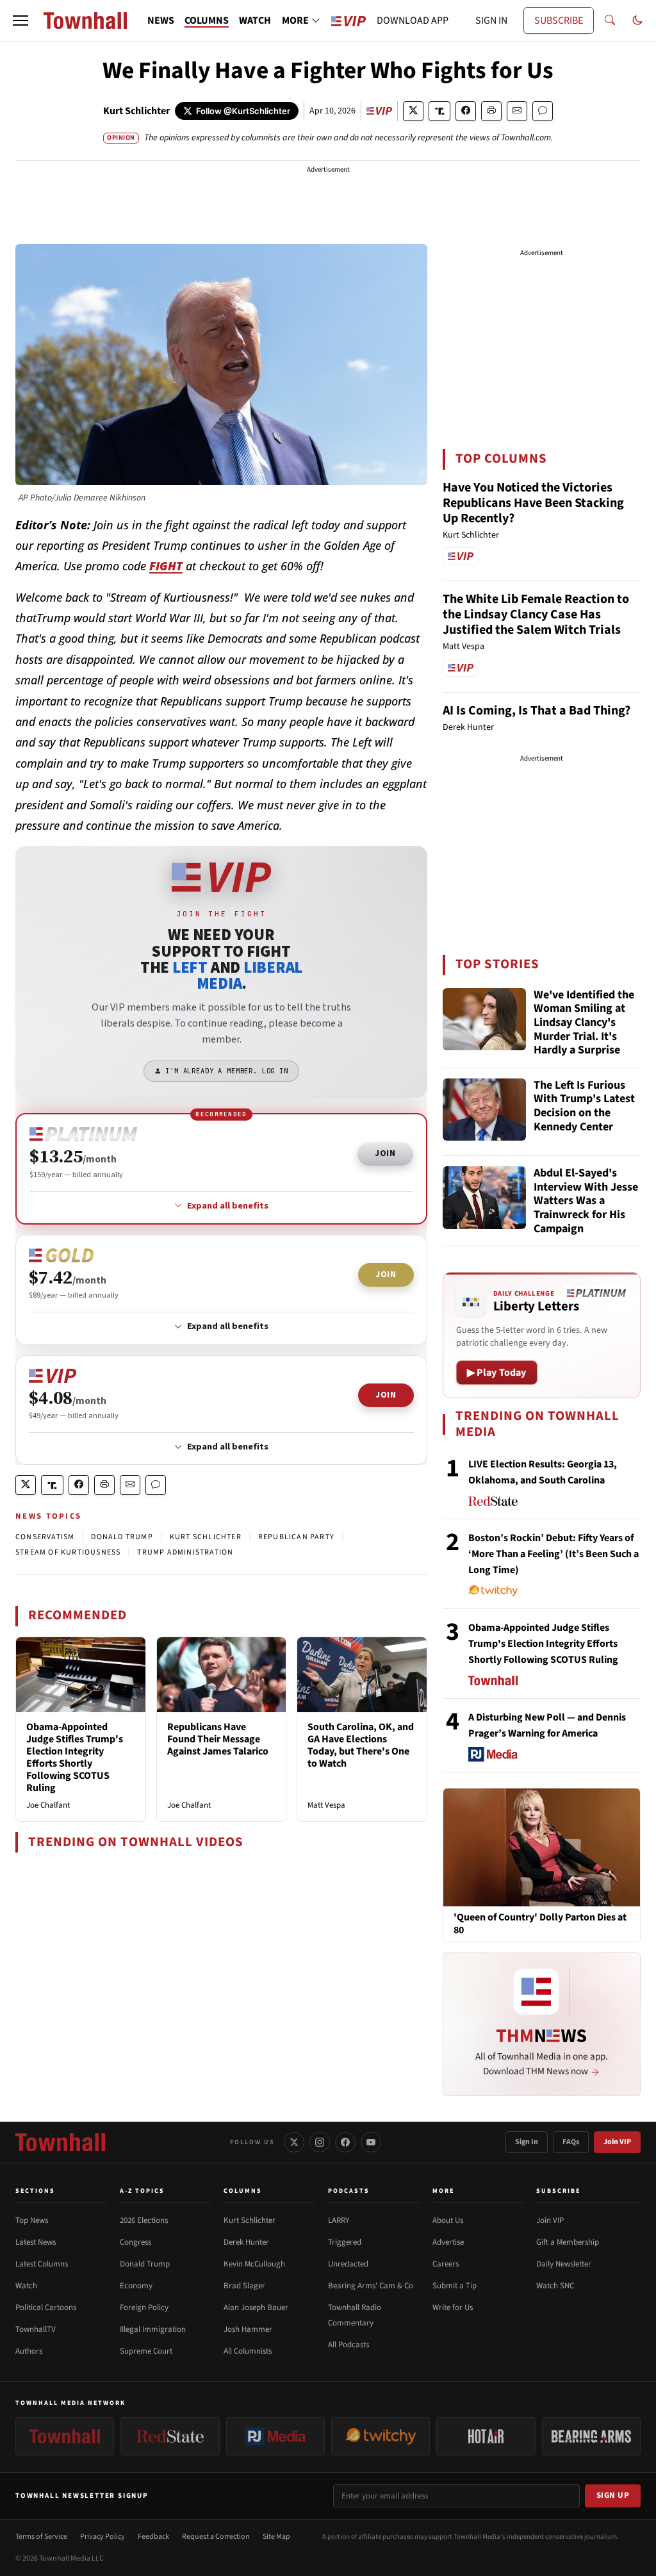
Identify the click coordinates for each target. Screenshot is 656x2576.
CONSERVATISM (45, 1537)
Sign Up (613, 2495)
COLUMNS (207, 21)
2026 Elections (144, 2220)
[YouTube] (371, 2142)
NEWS (161, 21)
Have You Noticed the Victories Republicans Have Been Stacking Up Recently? (533, 503)
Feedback (153, 2537)
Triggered (345, 2242)
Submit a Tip (455, 2286)
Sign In (527, 2142)
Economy (136, 2286)
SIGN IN (491, 21)
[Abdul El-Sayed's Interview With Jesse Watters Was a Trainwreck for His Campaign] (484, 1198)
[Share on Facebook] (466, 111)
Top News (32, 2220)
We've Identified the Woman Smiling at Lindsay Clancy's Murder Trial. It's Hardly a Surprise (584, 1023)
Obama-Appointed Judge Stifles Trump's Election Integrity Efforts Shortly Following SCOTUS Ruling (75, 1758)
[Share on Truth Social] (440, 111)
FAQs (571, 2142)
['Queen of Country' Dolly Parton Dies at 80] (542, 1847)
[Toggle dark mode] (637, 21)
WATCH (255, 21)
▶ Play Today (497, 1373)
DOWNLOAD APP (413, 21)
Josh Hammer (248, 2329)
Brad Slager (244, 2286)
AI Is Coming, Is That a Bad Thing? (537, 711)
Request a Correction (216, 2537)
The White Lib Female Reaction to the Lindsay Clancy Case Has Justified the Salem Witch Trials (536, 615)
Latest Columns (42, 2264)
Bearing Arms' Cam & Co (371, 2286)
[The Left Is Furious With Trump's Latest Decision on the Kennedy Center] (484, 1110)
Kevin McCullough (254, 2264)
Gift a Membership (568, 2242)
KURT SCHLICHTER (206, 1537)
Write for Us (453, 2308)
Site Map (276, 2537)
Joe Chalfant (48, 1805)
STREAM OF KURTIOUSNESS (68, 1552)
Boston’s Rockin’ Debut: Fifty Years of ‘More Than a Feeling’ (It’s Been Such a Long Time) (553, 1554)
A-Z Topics (142, 2191)
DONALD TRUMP (122, 1537)
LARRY (339, 2220)
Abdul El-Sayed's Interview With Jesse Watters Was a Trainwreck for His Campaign (586, 1201)
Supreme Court (146, 2351)
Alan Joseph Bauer (256, 2308)
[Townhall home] (60, 2142)
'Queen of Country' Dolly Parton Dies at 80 (540, 1924)
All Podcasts (348, 2345)
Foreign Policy (144, 2308)
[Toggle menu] (20, 21)
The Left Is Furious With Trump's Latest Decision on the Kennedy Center (584, 1107)
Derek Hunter (246, 2242)
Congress (135, 2242)
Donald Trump (145, 2264)
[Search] (610, 21)
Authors (29, 2351)
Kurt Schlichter (136, 111)
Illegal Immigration (153, 2329)
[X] (294, 2142)
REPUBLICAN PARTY (296, 1537)
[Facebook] (345, 2142)
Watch (26, 2286)
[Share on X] (413, 111)
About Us (448, 2220)
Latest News (36, 2242)
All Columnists (248, 2351)
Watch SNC (555, 2286)
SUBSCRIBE (559, 21)
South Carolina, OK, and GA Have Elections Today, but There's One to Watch (361, 1746)
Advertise (448, 2242)
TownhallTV (36, 2329)
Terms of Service (41, 2537)
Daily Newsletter (564, 2264)
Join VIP (617, 2142)
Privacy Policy (102, 2537)
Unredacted (348, 2264)
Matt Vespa (326, 1805)
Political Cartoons (46, 2308)
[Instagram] (320, 2142)
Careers (446, 2264)
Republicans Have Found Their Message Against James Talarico (218, 1739)
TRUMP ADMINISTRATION (185, 1552)
